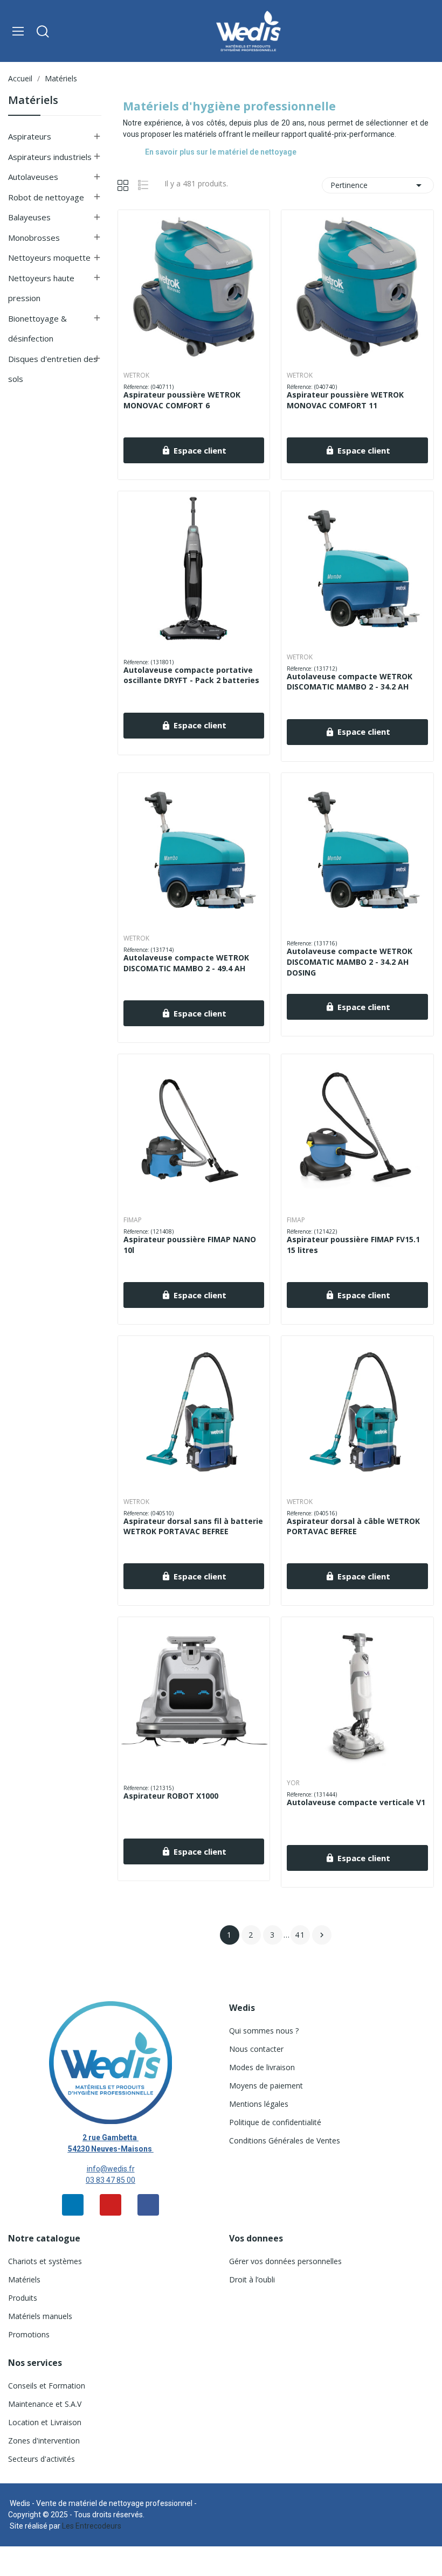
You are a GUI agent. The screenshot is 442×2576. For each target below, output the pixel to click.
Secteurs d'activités (42, 2459)
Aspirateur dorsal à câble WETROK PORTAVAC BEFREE (353, 1526)
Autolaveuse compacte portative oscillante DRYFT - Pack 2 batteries (191, 675)
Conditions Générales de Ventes (285, 2140)
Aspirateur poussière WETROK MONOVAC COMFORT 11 (345, 400)
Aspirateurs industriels (50, 157)
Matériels (33, 101)
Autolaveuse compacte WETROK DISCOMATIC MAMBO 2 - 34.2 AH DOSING (350, 962)
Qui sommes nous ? (264, 2031)
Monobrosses (34, 238)
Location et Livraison (45, 2422)
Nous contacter (256, 2049)
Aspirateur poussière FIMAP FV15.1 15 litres (353, 1245)
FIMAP (133, 1220)
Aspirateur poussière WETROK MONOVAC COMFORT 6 (182, 400)
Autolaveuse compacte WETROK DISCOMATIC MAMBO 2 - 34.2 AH (350, 682)
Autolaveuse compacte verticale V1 (356, 1802)
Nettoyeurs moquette (49, 257)
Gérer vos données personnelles (285, 2261)
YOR (293, 1783)
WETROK (136, 375)
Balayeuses (29, 217)
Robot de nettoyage (46, 197)
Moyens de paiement (266, 2086)
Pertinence (378, 185)
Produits (23, 2298)
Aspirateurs (30, 136)
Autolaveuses (33, 177)
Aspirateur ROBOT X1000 (171, 1796)
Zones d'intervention (44, 2441)
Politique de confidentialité (275, 2122)
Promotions (29, 2334)
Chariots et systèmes (45, 2261)
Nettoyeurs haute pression (41, 288)
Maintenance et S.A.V (45, 2404)
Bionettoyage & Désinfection (37, 329)
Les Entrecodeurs (92, 2526)
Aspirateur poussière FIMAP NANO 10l (190, 1245)
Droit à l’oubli (252, 2279)
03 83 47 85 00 (110, 2180)
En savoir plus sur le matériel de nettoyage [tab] (221, 152)
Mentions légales (259, 2104)
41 (300, 1935)
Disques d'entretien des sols (53, 369)
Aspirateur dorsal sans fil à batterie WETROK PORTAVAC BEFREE (193, 1526)
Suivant (322, 1935)
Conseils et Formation (47, 2386)
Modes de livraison (262, 2067)
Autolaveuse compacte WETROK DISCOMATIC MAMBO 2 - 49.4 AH (186, 963)
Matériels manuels (40, 2316)
